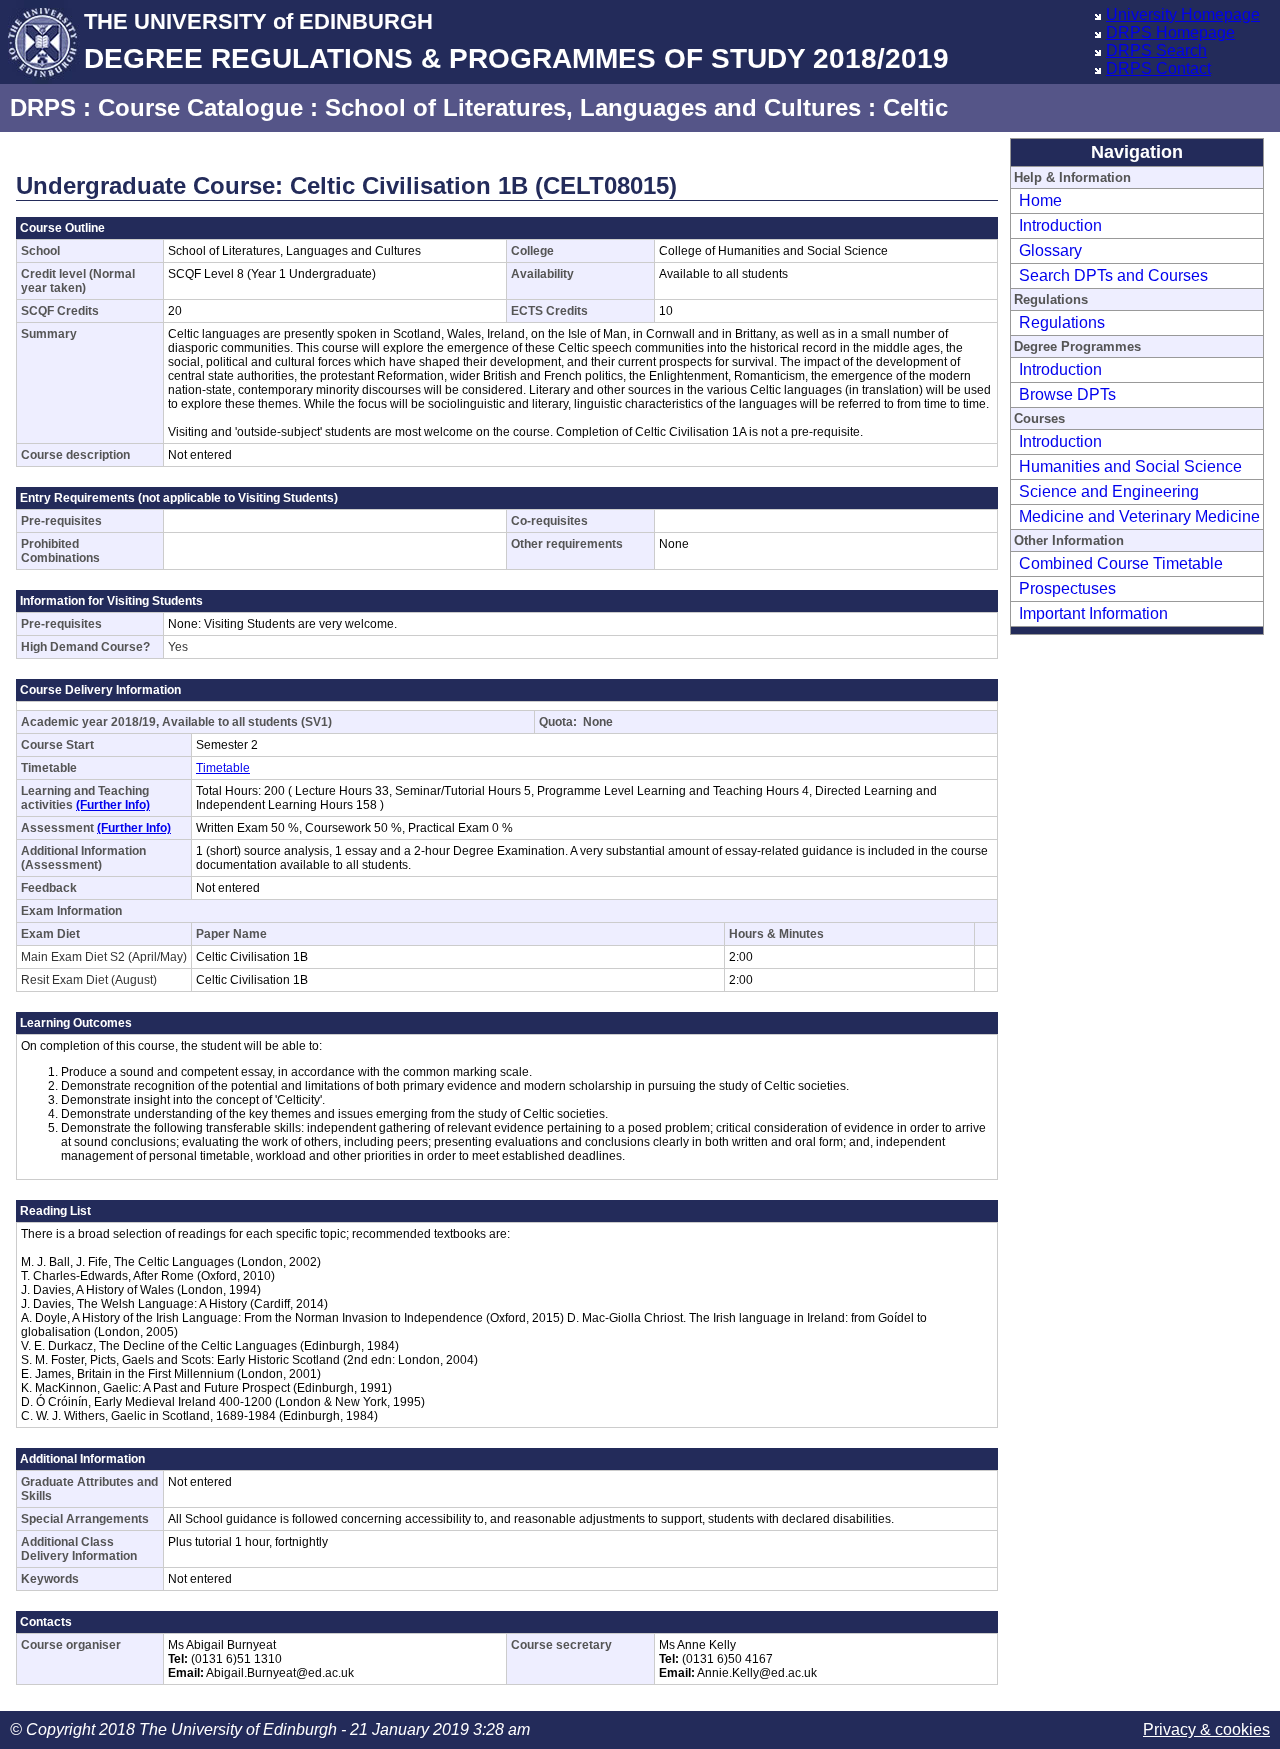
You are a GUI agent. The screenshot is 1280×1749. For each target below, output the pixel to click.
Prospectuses (1067, 588)
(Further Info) (113, 805)
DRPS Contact (1158, 68)
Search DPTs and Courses (1113, 275)
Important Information (1093, 613)
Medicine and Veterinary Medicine (1139, 516)
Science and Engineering (1109, 491)
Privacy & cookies (1206, 1729)
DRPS (43, 107)
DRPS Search (1156, 50)
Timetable (223, 768)
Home (1040, 200)
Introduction (1060, 225)
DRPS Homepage (1170, 32)
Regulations (1062, 322)
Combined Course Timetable (1121, 563)
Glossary (1050, 250)
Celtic (915, 107)
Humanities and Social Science (1130, 466)
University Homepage (1183, 14)
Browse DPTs (1067, 394)
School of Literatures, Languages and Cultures (593, 107)
